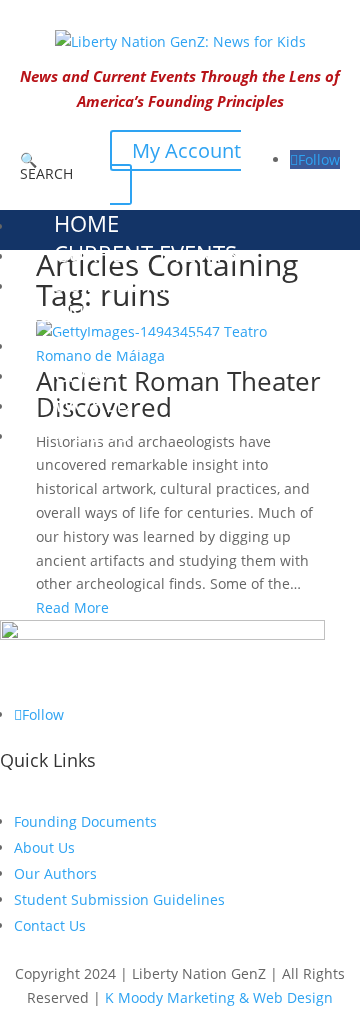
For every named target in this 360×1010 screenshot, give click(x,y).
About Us (44, 847)
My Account (186, 150)
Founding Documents (85, 821)
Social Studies (137, 343)
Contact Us (50, 925)
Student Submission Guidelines (119, 899)
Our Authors (55, 873)
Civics (86, 373)
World (93, 403)
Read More (72, 607)
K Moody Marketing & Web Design (219, 997)
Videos (92, 433)
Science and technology (104, 298)
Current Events (145, 253)
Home (86, 223)
